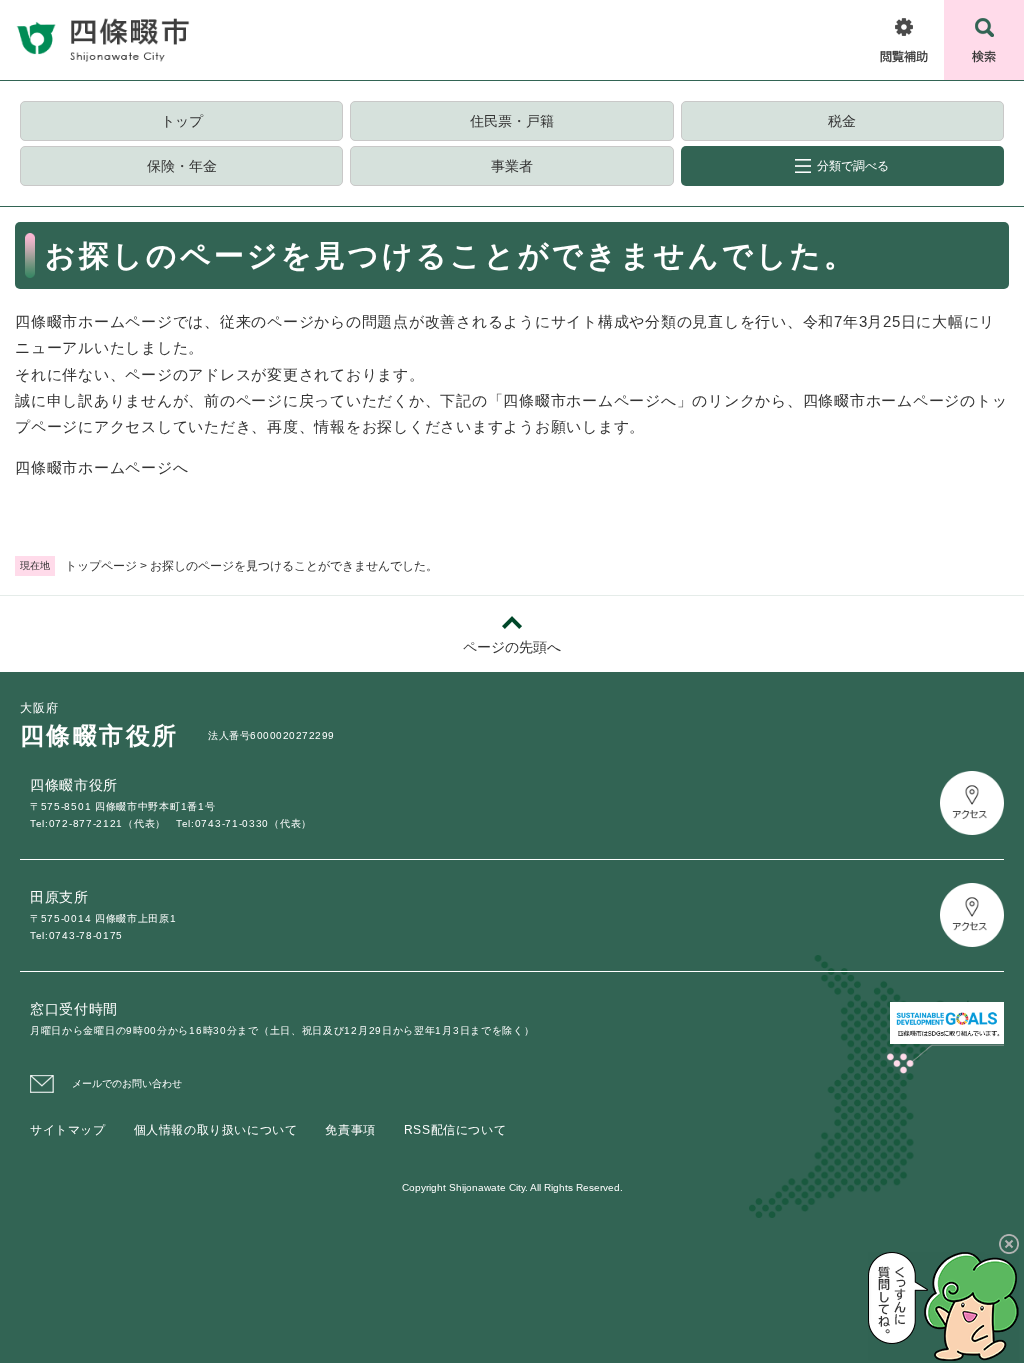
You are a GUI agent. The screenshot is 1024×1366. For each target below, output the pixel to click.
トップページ (101, 566)
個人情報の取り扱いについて (216, 1130)
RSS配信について (455, 1130)
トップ (182, 121)
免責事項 (350, 1130)
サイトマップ (68, 1130)
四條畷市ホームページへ (101, 467)
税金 (842, 121)
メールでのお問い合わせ (127, 1083)
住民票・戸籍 (512, 121)
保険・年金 (182, 166)
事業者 (512, 166)
